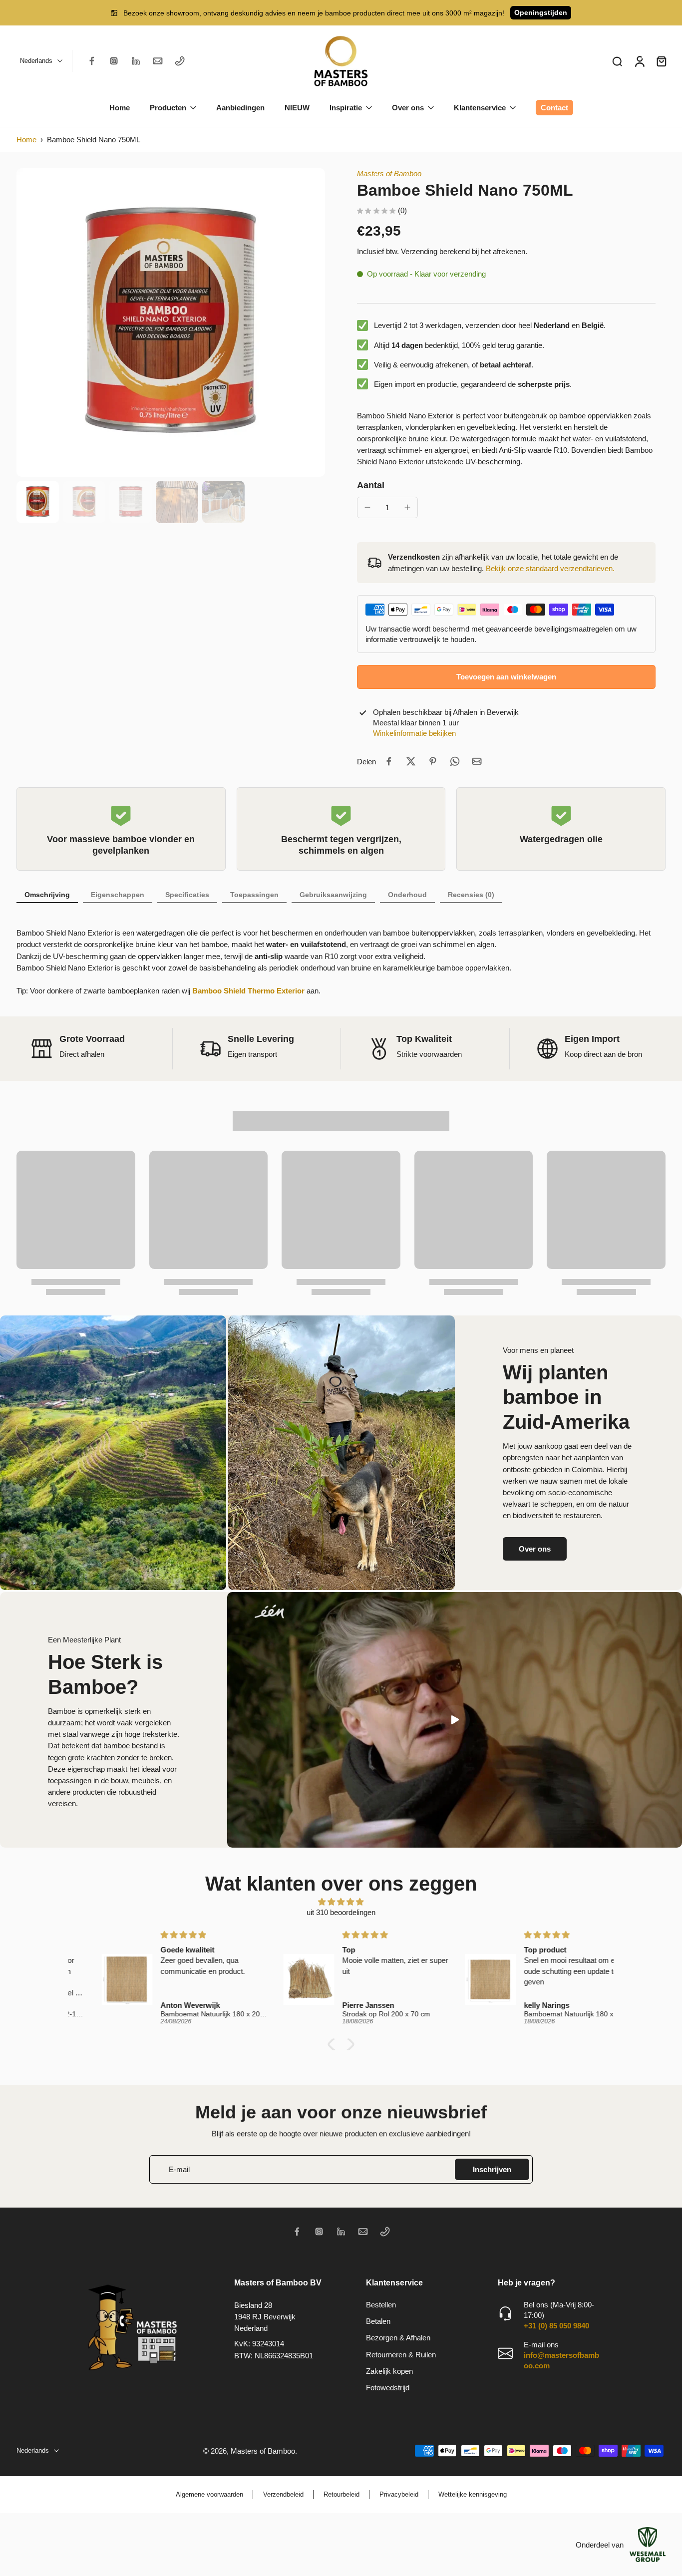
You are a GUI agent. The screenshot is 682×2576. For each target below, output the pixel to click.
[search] (617, 61)
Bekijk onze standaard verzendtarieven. (550, 568)
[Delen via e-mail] (477, 761)
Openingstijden (541, 12)
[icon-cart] (661, 61)
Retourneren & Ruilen (401, 2355)
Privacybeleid (399, 2494)
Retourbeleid (341, 2494)
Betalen (378, 2321)
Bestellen (381, 2305)
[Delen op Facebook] (389, 761)
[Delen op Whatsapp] (455, 761)
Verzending (420, 251)
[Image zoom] (171, 322)
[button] (506, 677)
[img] (341, 1902)
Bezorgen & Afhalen (398, 2338)
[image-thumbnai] (38, 502)
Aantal (371, 485)
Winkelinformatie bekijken (414, 733)
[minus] (367, 507)
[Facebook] (92, 61)
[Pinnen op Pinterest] (433, 761)
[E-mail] (158, 61)
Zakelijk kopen (389, 2371)
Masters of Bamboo (389, 173)
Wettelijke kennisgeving (473, 2494)
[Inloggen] (639, 61)
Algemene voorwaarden (209, 2494)
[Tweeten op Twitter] (411, 761)
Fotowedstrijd (388, 2388)
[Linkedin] (136, 61)
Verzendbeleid (283, 2494)
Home (26, 140)
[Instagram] (114, 61)
